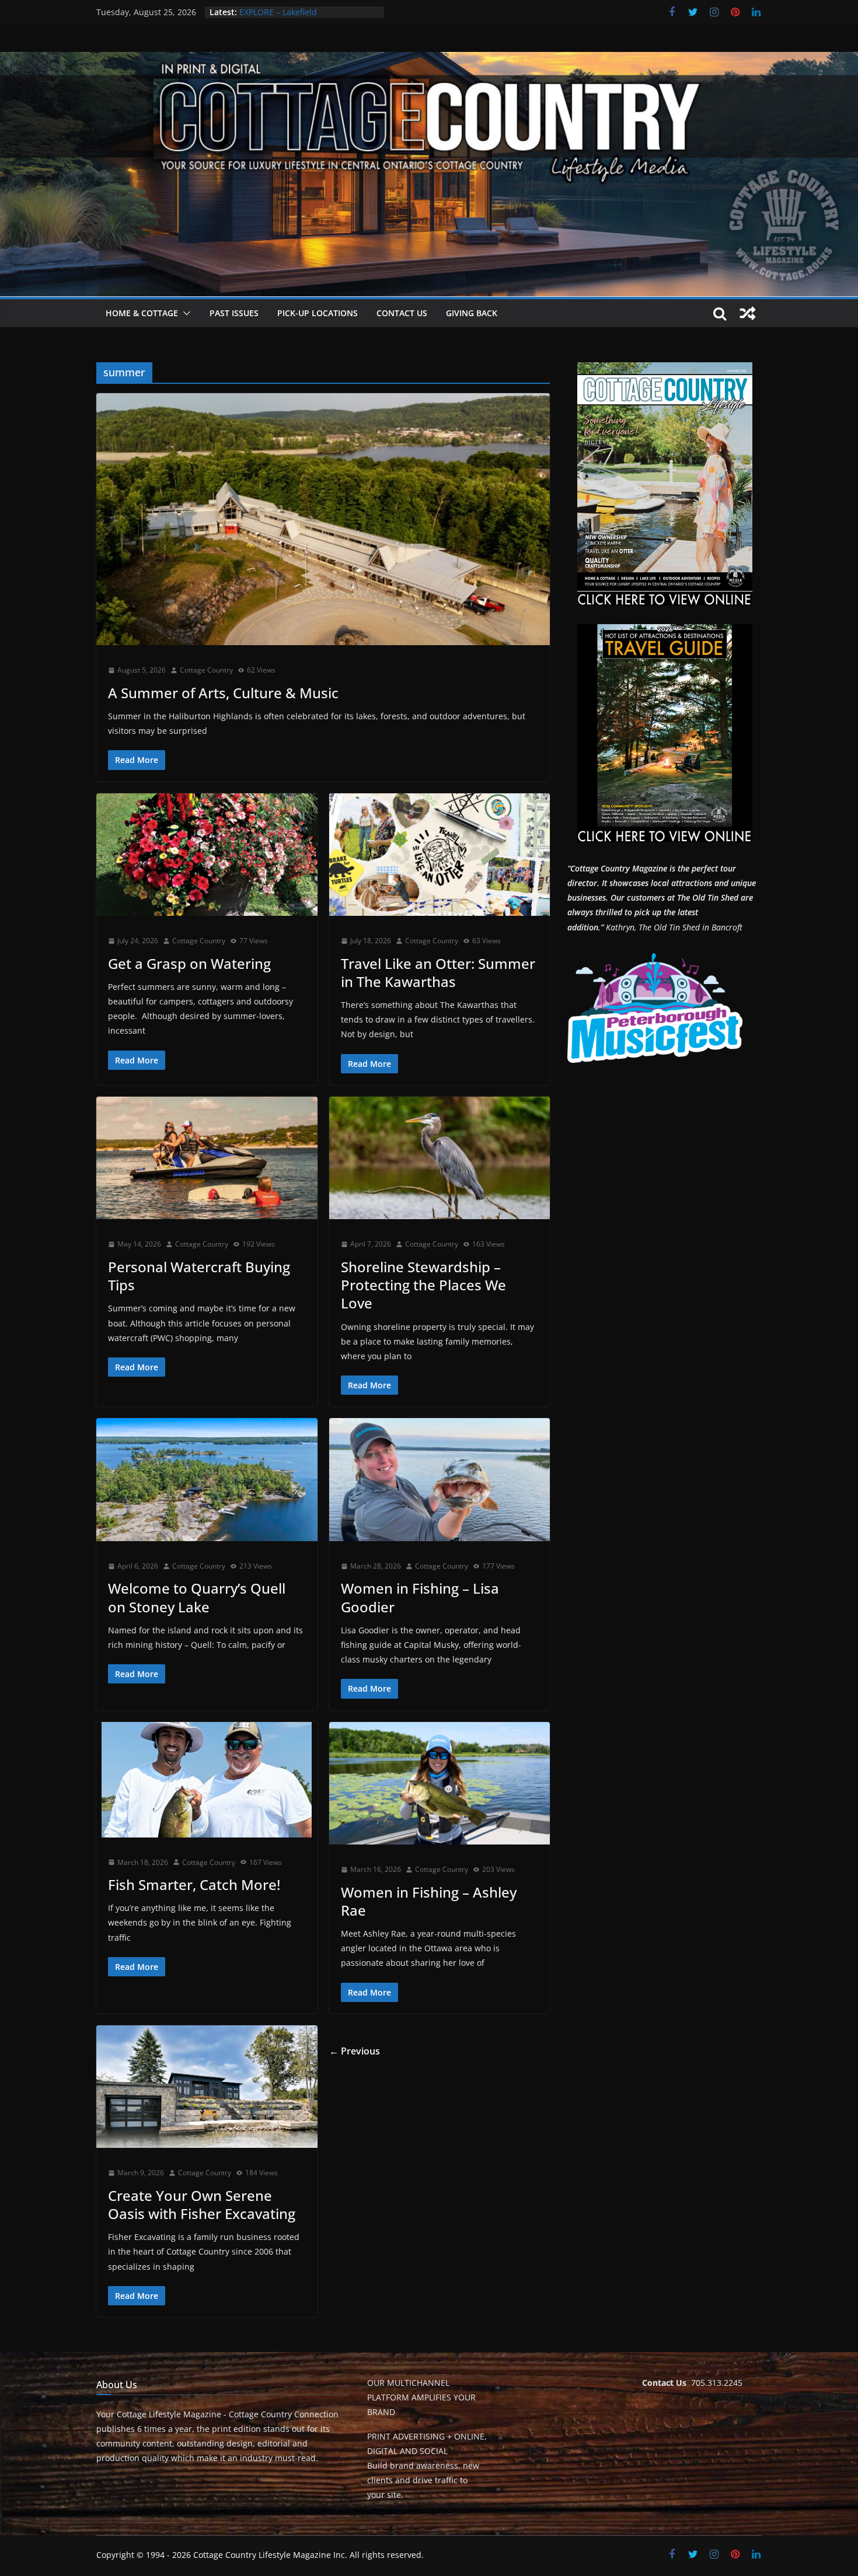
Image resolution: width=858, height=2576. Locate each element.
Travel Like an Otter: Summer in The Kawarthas (438, 972)
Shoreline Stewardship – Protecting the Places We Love (423, 1285)
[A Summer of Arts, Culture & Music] (323, 519)
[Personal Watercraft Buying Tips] (207, 1158)
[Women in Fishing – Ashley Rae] (440, 1784)
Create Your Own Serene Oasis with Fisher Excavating (202, 2204)
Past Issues (234, 313)
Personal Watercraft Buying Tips (199, 1276)
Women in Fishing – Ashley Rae (429, 1901)
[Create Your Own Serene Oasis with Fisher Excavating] (207, 2087)
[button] (184, 313)
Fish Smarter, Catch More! (194, 1884)
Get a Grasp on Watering (189, 963)
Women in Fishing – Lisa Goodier (420, 1597)
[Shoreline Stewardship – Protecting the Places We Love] (440, 1158)
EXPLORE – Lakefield (278, 12)
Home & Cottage (142, 313)
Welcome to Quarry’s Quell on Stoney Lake (197, 1597)
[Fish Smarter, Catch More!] (207, 1780)
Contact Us (402, 313)
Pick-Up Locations (318, 313)
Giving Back (472, 313)
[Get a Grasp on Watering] (207, 855)
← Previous (355, 2051)
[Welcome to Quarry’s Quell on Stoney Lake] (207, 1480)
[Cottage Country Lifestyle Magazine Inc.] (429, 60)
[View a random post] (748, 313)
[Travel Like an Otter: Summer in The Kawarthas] (440, 855)
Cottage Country (206, 670)
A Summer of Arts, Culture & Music (223, 693)
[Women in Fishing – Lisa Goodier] (440, 1480)
